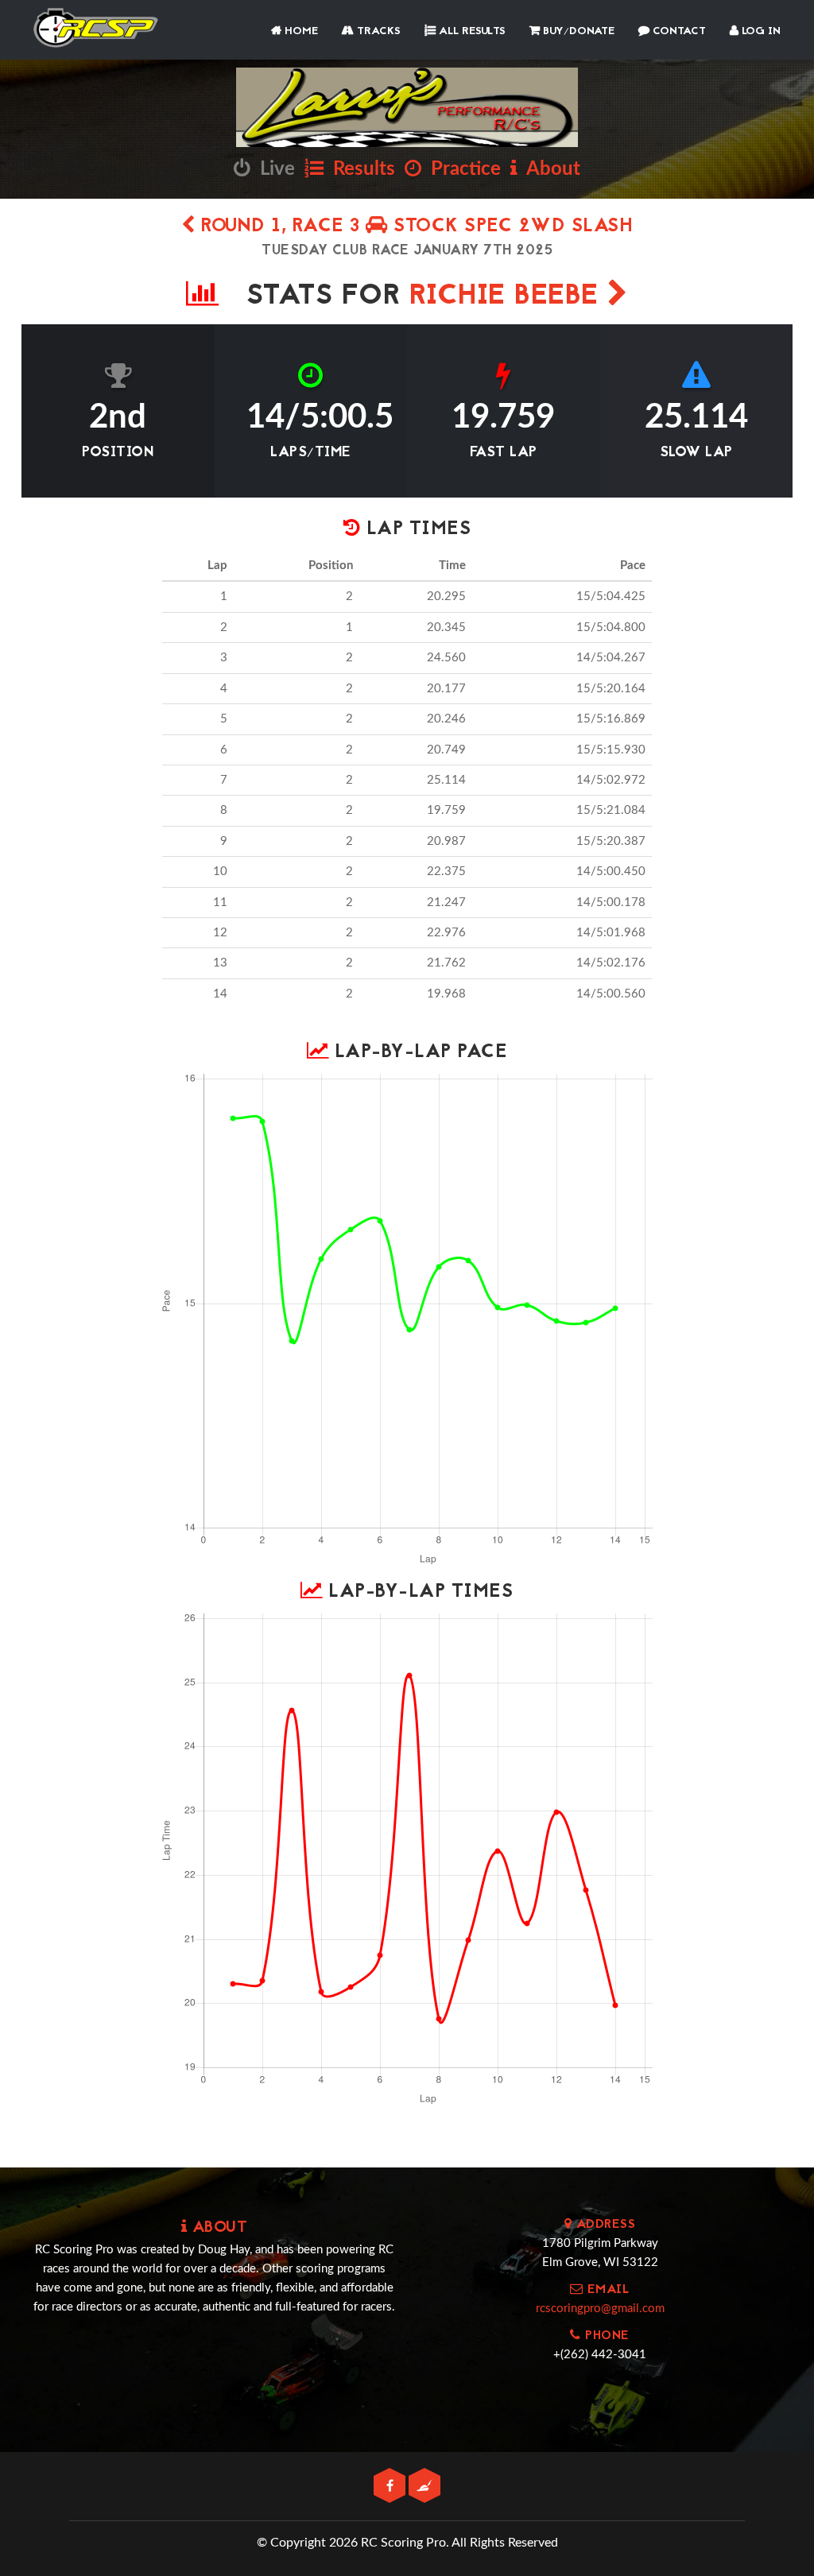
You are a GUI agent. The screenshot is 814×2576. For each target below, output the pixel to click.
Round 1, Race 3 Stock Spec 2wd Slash (414, 227)
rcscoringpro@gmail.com (600, 2309)
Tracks (377, 31)
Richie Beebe (509, 297)
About (549, 169)
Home (300, 31)
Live (273, 169)
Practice (461, 169)
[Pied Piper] (424, 2487)
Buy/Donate (577, 31)
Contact (678, 31)
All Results (471, 31)
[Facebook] (391, 2487)
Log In (760, 31)
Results (359, 169)
